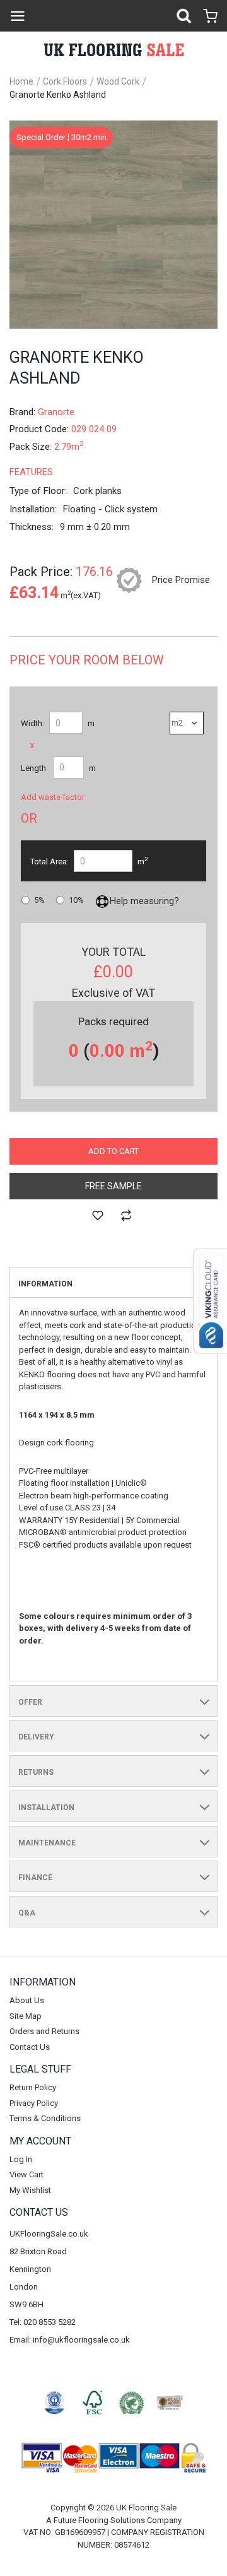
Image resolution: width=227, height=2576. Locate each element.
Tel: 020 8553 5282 (43, 2322)
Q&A (27, 1913)
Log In (21, 2159)
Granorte (56, 412)
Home (21, 81)
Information (45, 1284)
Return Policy (33, 2087)
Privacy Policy (34, 2103)
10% (76, 900)
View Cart (26, 2174)
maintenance (47, 1843)
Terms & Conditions (45, 2118)
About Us (27, 2000)
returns (36, 1772)
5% (39, 900)
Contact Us (30, 2047)
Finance (35, 1878)
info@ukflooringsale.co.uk (81, 2340)
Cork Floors (65, 81)
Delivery (36, 1737)
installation (46, 1808)
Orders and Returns (44, 2031)
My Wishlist (30, 2190)
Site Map (26, 2016)
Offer (30, 1702)
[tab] (113, 1283)
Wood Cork (118, 81)
